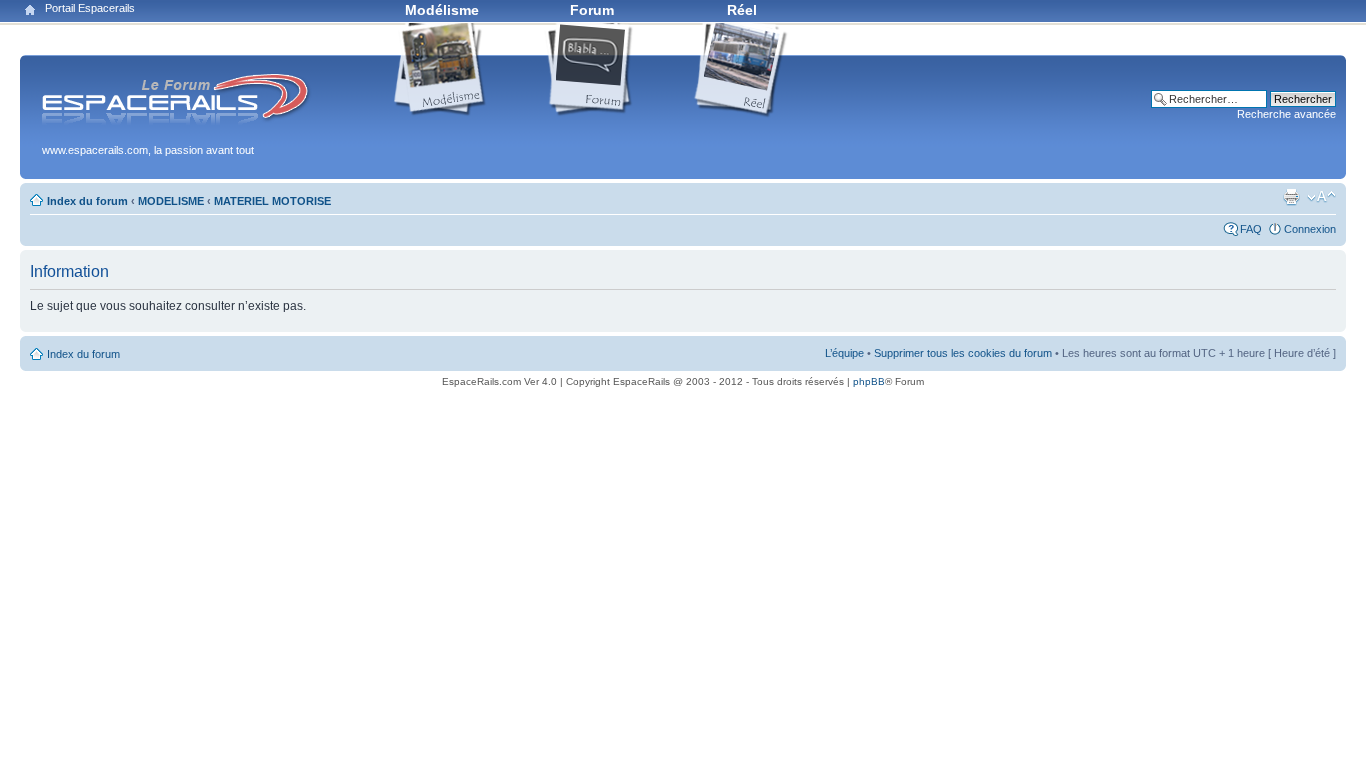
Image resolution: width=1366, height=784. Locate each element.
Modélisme (442, 10)
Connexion (1310, 229)
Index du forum (87, 201)
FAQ (1251, 229)
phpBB (869, 381)
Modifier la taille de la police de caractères (1321, 197)
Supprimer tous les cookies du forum (963, 353)
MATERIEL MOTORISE (272, 201)
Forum (592, 10)
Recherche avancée (1286, 114)
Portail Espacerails (90, 8)
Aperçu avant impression (1291, 197)
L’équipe (844, 353)
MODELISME (171, 201)
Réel (742, 10)
